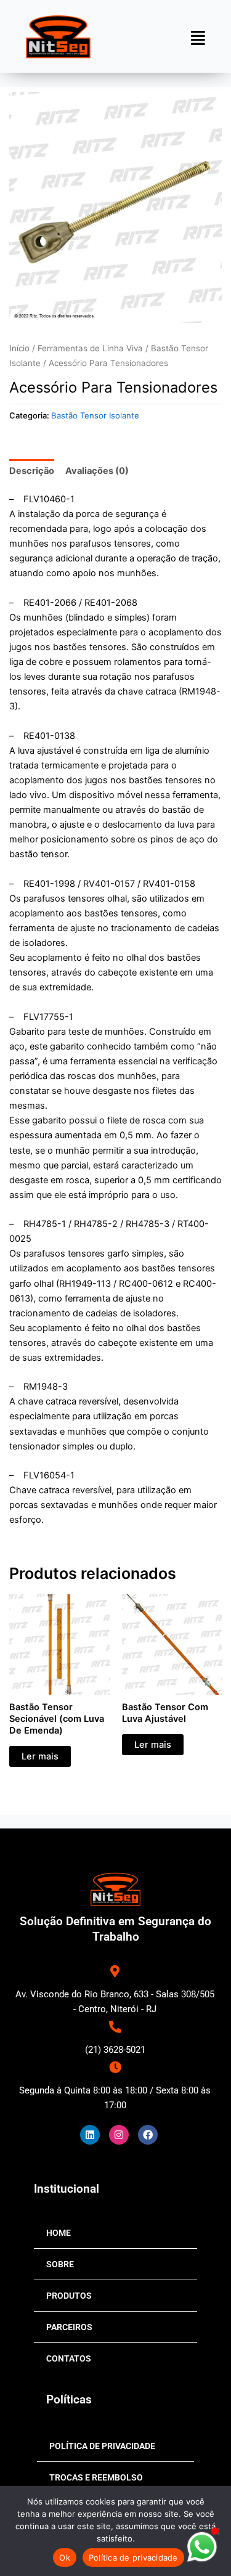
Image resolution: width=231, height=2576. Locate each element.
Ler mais (40, 1756)
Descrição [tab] (32, 471)
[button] (198, 38)
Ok (65, 2558)
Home (59, 2233)
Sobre (60, 2264)
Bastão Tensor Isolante (95, 415)
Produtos (69, 2296)
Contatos (69, 2358)
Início (19, 348)
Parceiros (69, 2327)
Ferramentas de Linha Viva (90, 348)
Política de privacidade (133, 2558)
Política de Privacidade (102, 2446)
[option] (116, 207)
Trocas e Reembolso (96, 2477)
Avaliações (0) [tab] (97, 471)
